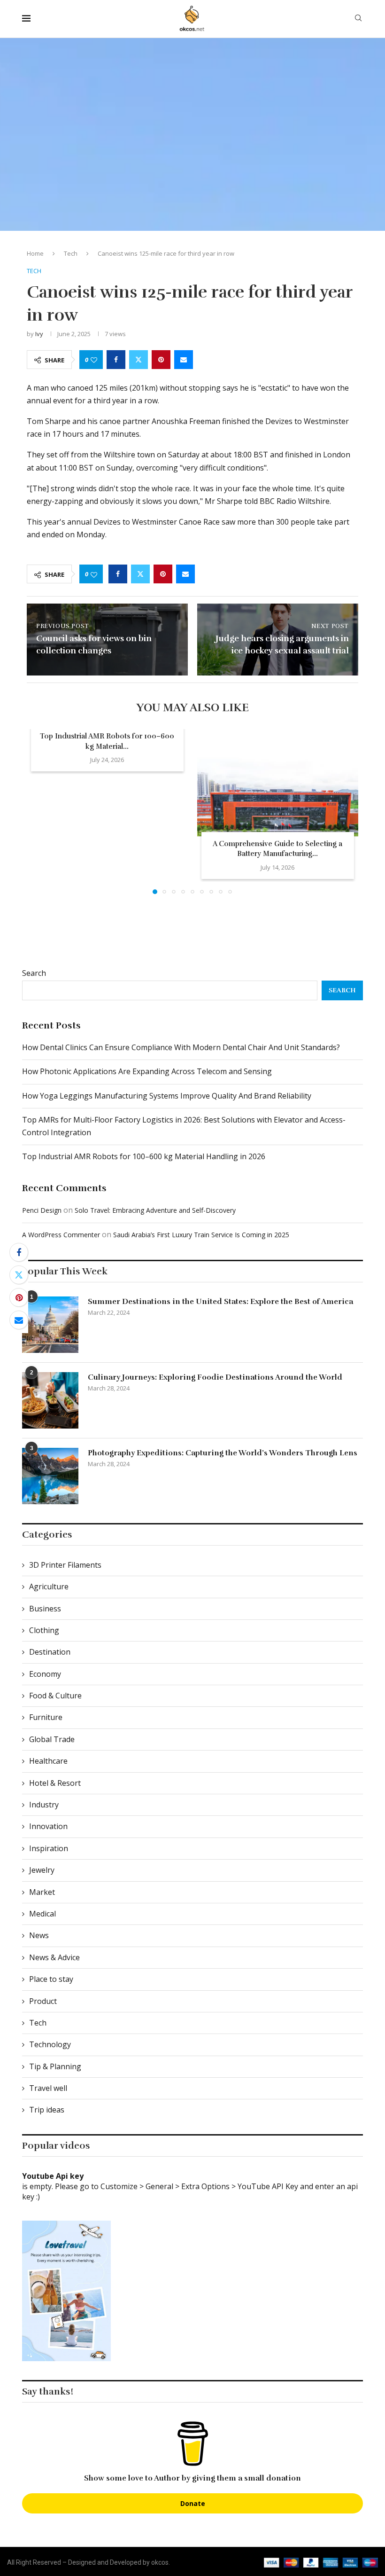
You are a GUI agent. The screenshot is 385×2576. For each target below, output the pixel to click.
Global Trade (52, 1739)
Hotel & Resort (55, 1783)
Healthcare (48, 1761)
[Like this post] (94, 360)
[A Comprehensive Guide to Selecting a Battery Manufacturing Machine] (278, 783)
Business (45, 1609)
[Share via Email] (184, 360)
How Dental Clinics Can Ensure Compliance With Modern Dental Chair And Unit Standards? (181, 1047)
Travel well (48, 2088)
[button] (39, 811)
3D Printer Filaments (65, 1565)
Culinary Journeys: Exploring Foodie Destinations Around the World (215, 1377)
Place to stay (51, 1979)
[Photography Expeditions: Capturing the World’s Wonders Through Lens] (50, 1476)
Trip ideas (47, 2110)
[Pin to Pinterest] (161, 360)
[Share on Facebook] (116, 360)
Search (34, 973)
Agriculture (49, 1586)
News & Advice (54, 1957)
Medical (42, 1914)
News (39, 1935)
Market (42, 1892)
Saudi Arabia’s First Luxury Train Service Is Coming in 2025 (201, 1235)
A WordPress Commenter (61, 1235)
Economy (45, 1674)
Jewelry (42, 1870)
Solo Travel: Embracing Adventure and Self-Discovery (155, 1210)
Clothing (44, 1630)
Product (43, 2001)
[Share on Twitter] (139, 360)
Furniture (46, 1717)
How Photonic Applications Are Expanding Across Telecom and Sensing (147, 1071)
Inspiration (49, 1848)
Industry (44, 1805)
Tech (71, 253)
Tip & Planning (55, 2066)
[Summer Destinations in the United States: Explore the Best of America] (50, 1325)
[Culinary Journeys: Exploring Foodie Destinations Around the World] (50, 1400)
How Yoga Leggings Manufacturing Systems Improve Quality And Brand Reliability (167, 1096)
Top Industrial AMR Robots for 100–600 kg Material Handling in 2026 (144, 1156)
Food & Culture (55, 1696)
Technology (50, 2044)
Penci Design (42, 1210)
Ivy (39, 334)
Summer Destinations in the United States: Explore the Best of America (220, 1302)
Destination (50, 1652)
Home (35, 253)
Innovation (48, 1826)
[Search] (358, 19)
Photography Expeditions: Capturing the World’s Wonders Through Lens (223, 1453)
